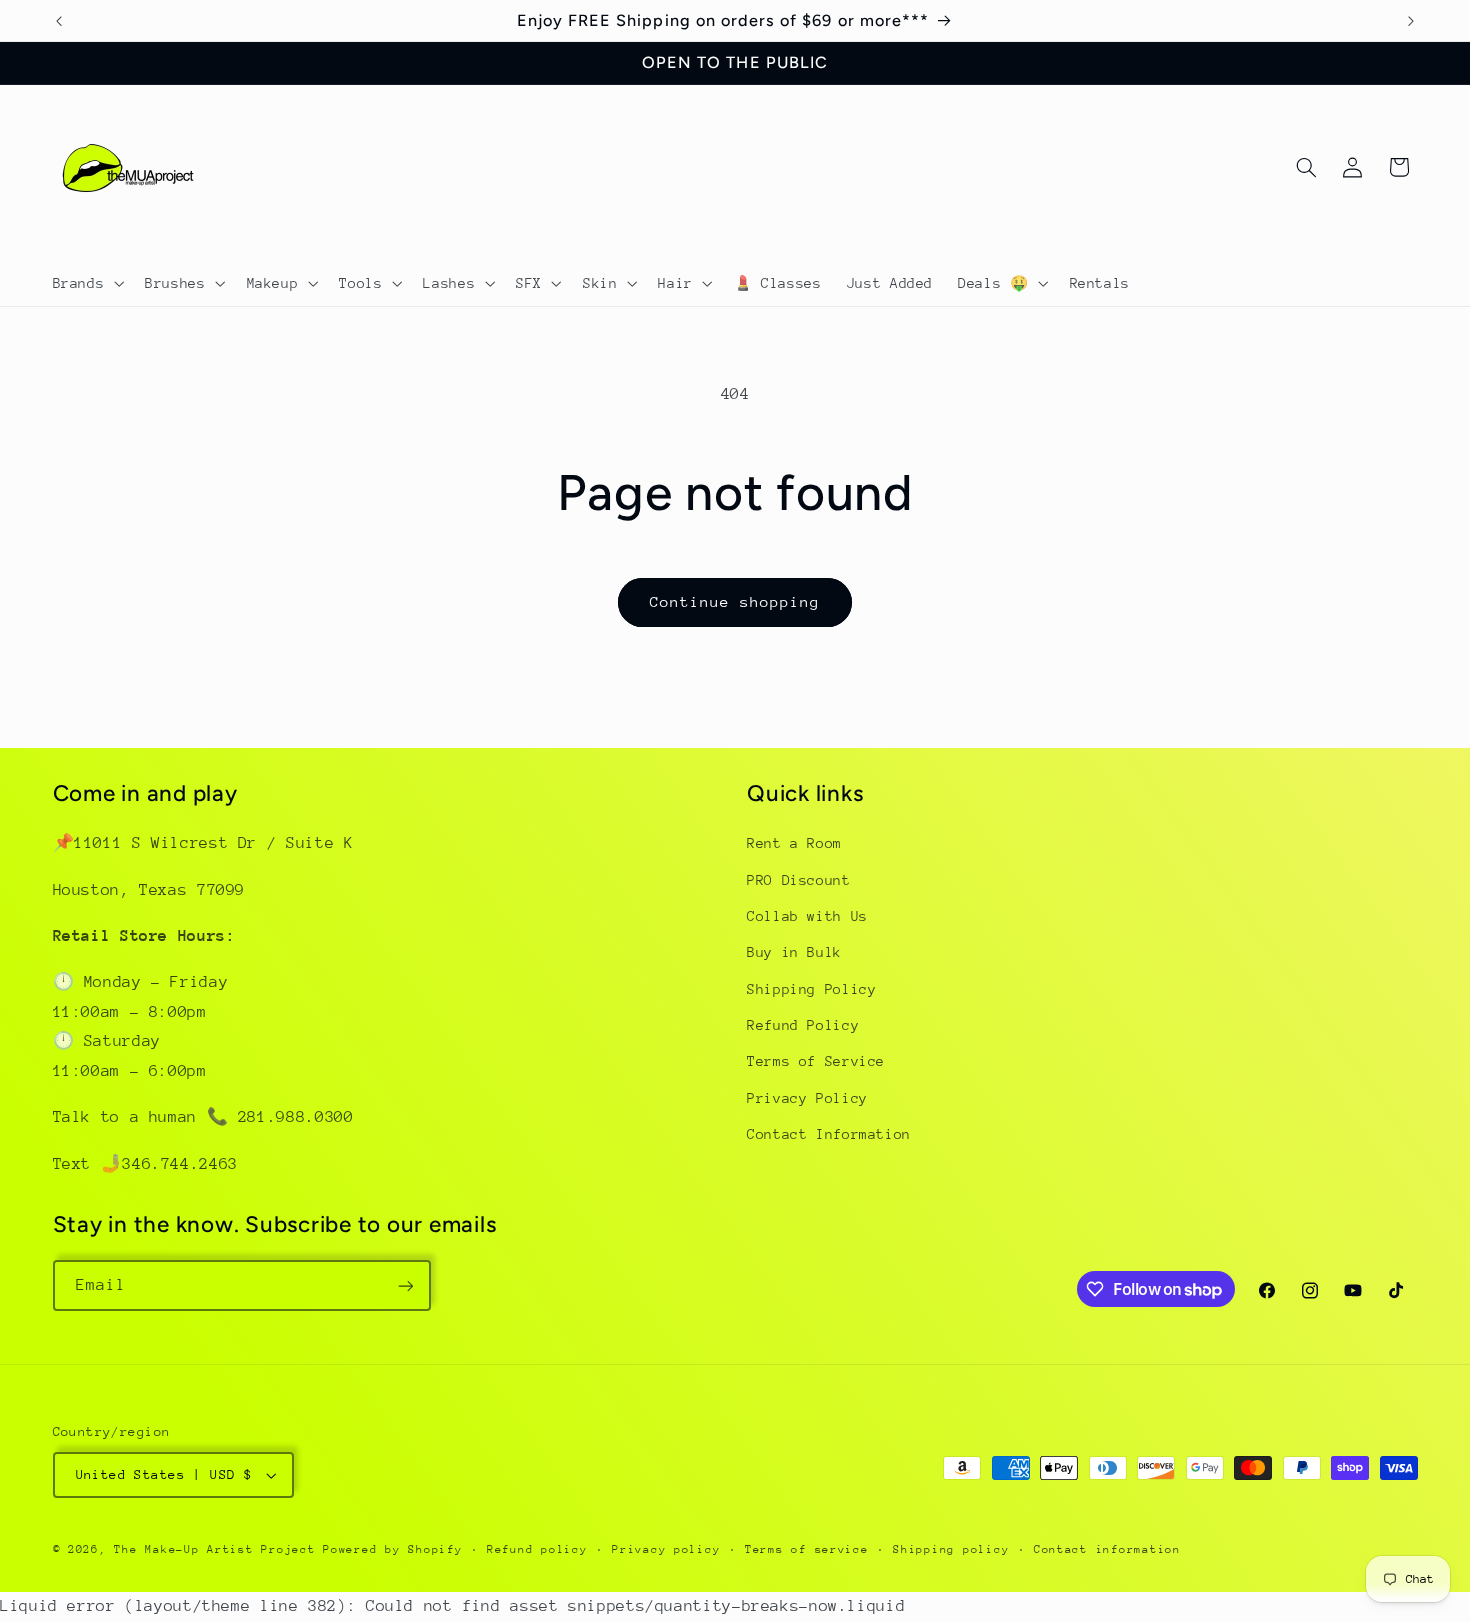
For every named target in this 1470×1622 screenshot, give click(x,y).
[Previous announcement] (59, 21)
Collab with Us (807, 916)
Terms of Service (816, 1062)
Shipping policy (951, 1549)
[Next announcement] (1411, 21)
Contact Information (829, 1135)
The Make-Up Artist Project (218, 1549)
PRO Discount (799, 880)
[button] (86, 283)
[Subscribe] (405, 1285)
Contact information (1107, 1549)
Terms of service (807, 1549)
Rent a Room (794, 843)
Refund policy (537, 1549)
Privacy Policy (807, 1098)
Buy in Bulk (794, 953)
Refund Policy (803, 1025)
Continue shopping (735, 601)
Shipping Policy (811, 989)
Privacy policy (666, 1549)
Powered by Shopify (392, 1549)
